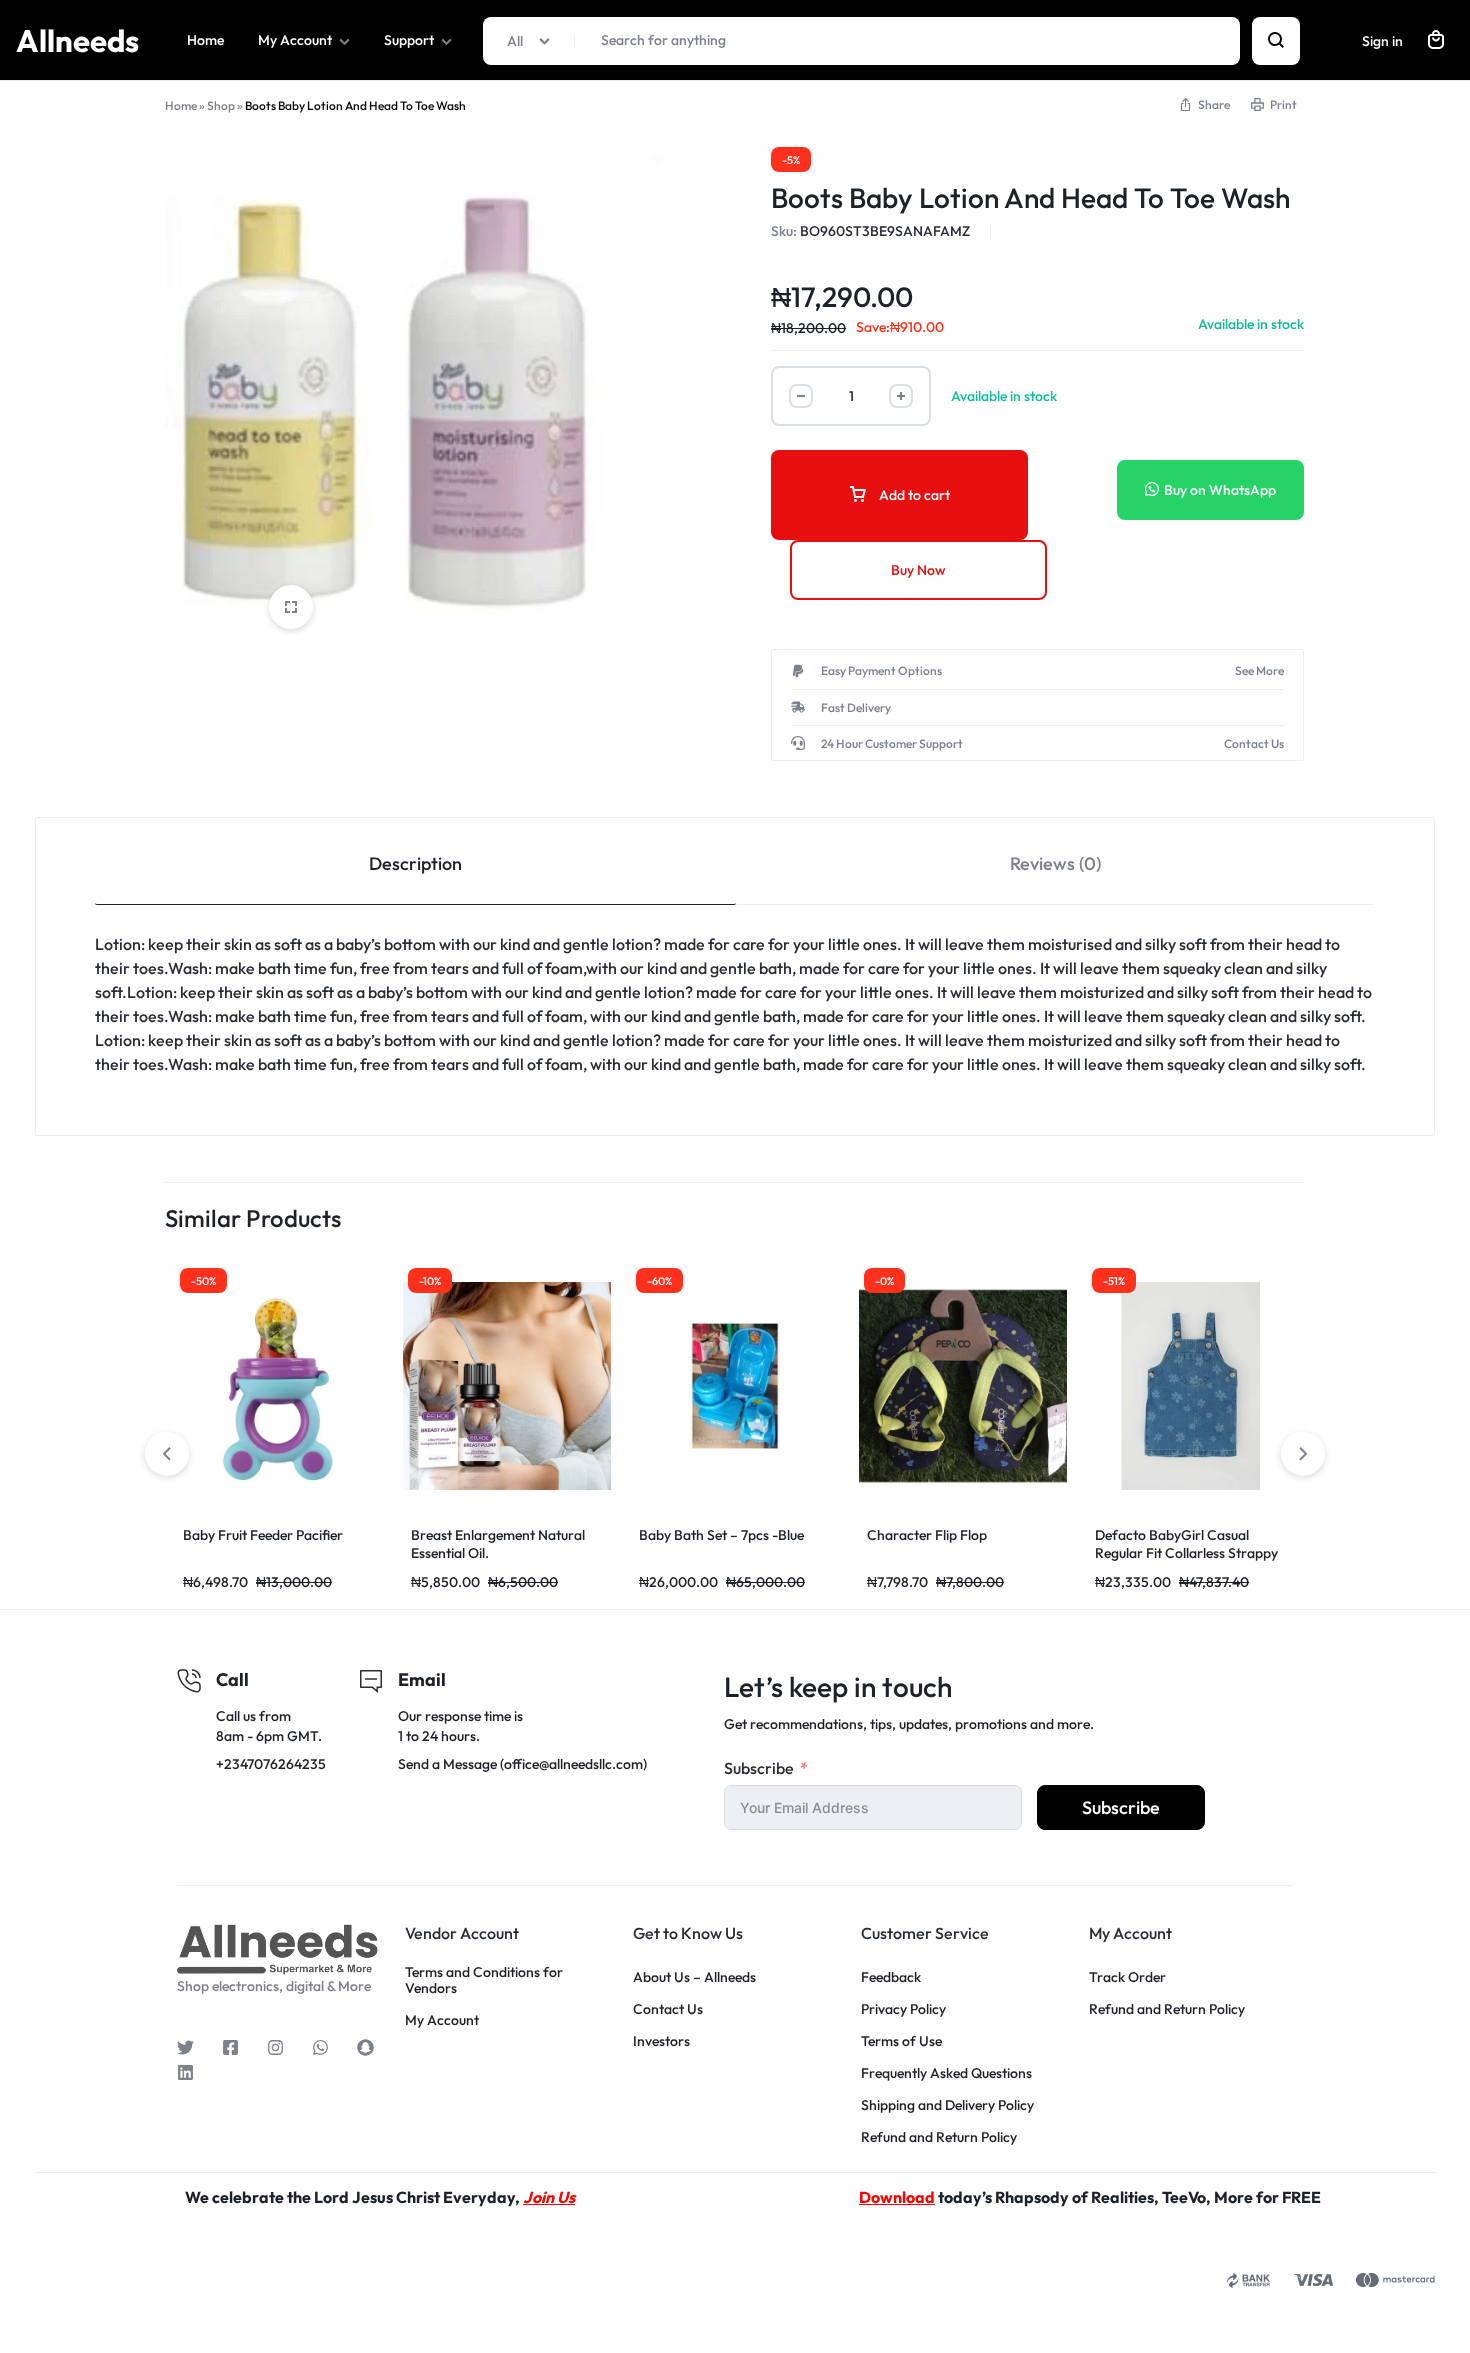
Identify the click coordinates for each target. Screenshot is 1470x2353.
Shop (221, 105)
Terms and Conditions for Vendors (484, 1981)
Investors (661, 2041)
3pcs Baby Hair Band (1241, 1535)
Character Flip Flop (780, 1535)
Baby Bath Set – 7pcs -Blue (574, 1535)
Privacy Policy (903, 2009)
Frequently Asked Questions (946, 2073)
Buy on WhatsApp (1220, 490)
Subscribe (759, 1768)
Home (205, 40)
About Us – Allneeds (694, 1977)
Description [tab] (415, 863)
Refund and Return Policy (939, 2137)
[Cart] (1436, 41)
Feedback (891, 1977)
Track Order (1127, 1977)
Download (897, 2197)
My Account (295, 40)
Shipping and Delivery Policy (947, 2105)
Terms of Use (901, 2041)
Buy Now (918, 570)
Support (409, 40)
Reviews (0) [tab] (1055, 863)
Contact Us (668, 2009)
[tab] (415, 861)
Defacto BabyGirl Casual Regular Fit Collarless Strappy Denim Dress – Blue (1039, 1553)
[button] (1303, 1454)
